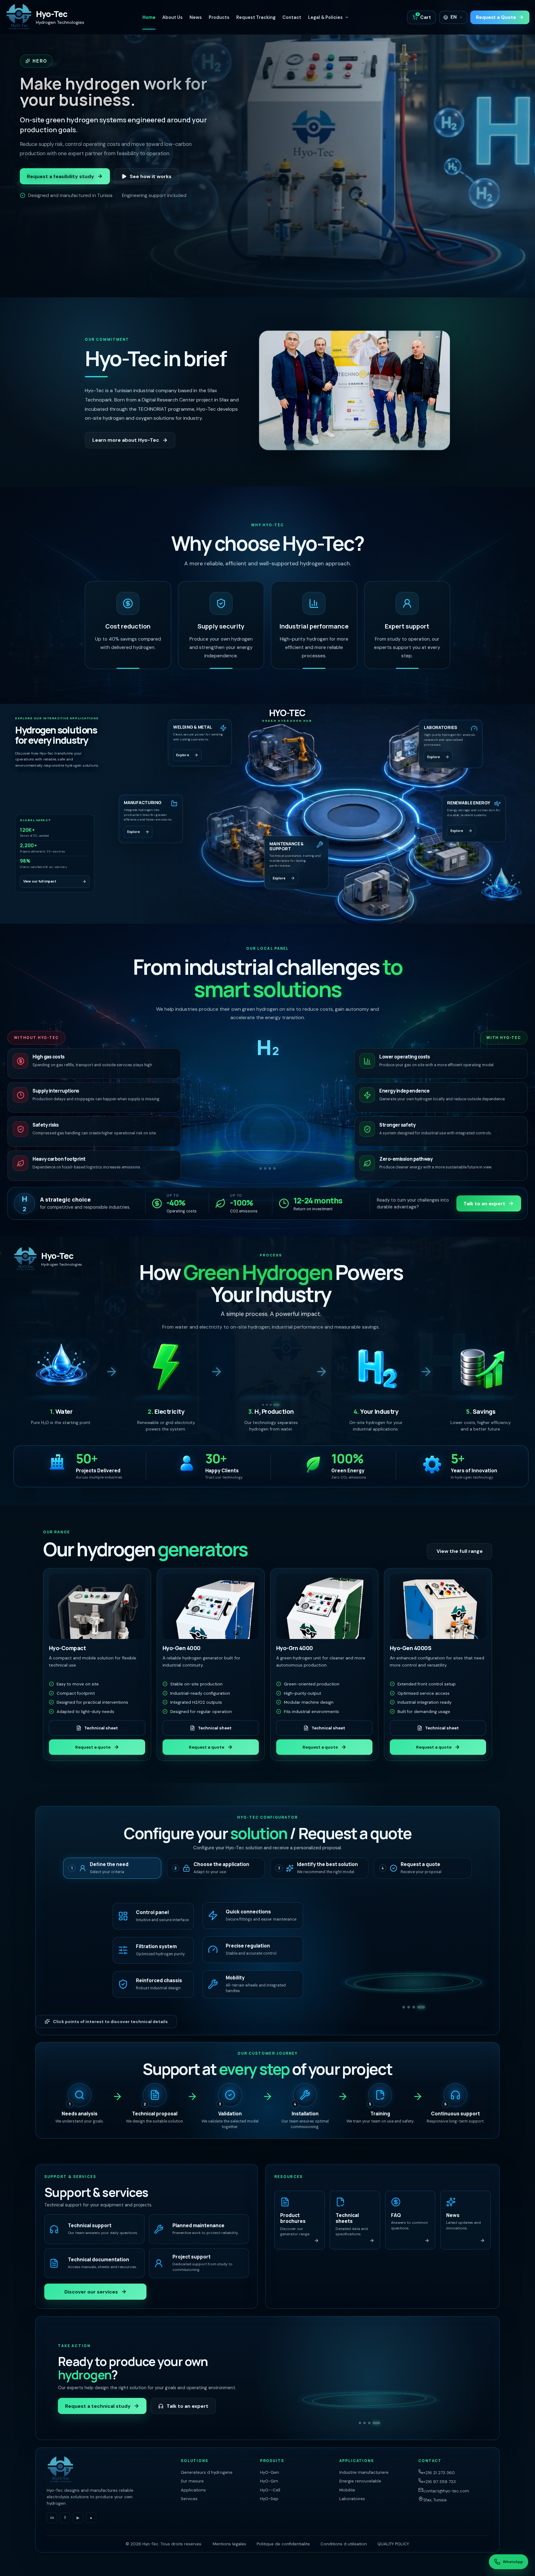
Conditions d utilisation (344, 2544)
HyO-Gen (270, 2472)
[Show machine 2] (265, 1168)
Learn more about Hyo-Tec (126, 440)
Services (189, 2499)
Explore (183, 756)
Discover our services (91, 2292)
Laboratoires (352, 2499)
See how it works (151, 176)
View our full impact (40, 882)
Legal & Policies (325, 17)
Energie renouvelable (360, 2481)
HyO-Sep (269, 2499)
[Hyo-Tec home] (109, 2470)
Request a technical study (98, 2406)
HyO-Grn (269, 2481)
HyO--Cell (270, 2490)
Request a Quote (496, 17)
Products (219, 17)
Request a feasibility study (61, 176)
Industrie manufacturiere (364, 2472)
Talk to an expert (484, 1204)
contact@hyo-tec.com (446, 2491)
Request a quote (93, 1747)
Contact (292, 17)
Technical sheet (101, 1728)
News (196, 17)
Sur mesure (192, 2481)
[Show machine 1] (261, 1168)
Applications (193, 2490)
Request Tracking (256, 17)
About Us (172, 17)
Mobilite (347, 2490)
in (52, 2518)
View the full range (460, 1551)
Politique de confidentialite (283, 2544)
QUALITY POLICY (393, 2544)
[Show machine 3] (270, 1168)
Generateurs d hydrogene (207, 2472)
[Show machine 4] (275, 1168)
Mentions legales (229, 2544)
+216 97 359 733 (439, 2482)
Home (149, 17)
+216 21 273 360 (439, 2473)
